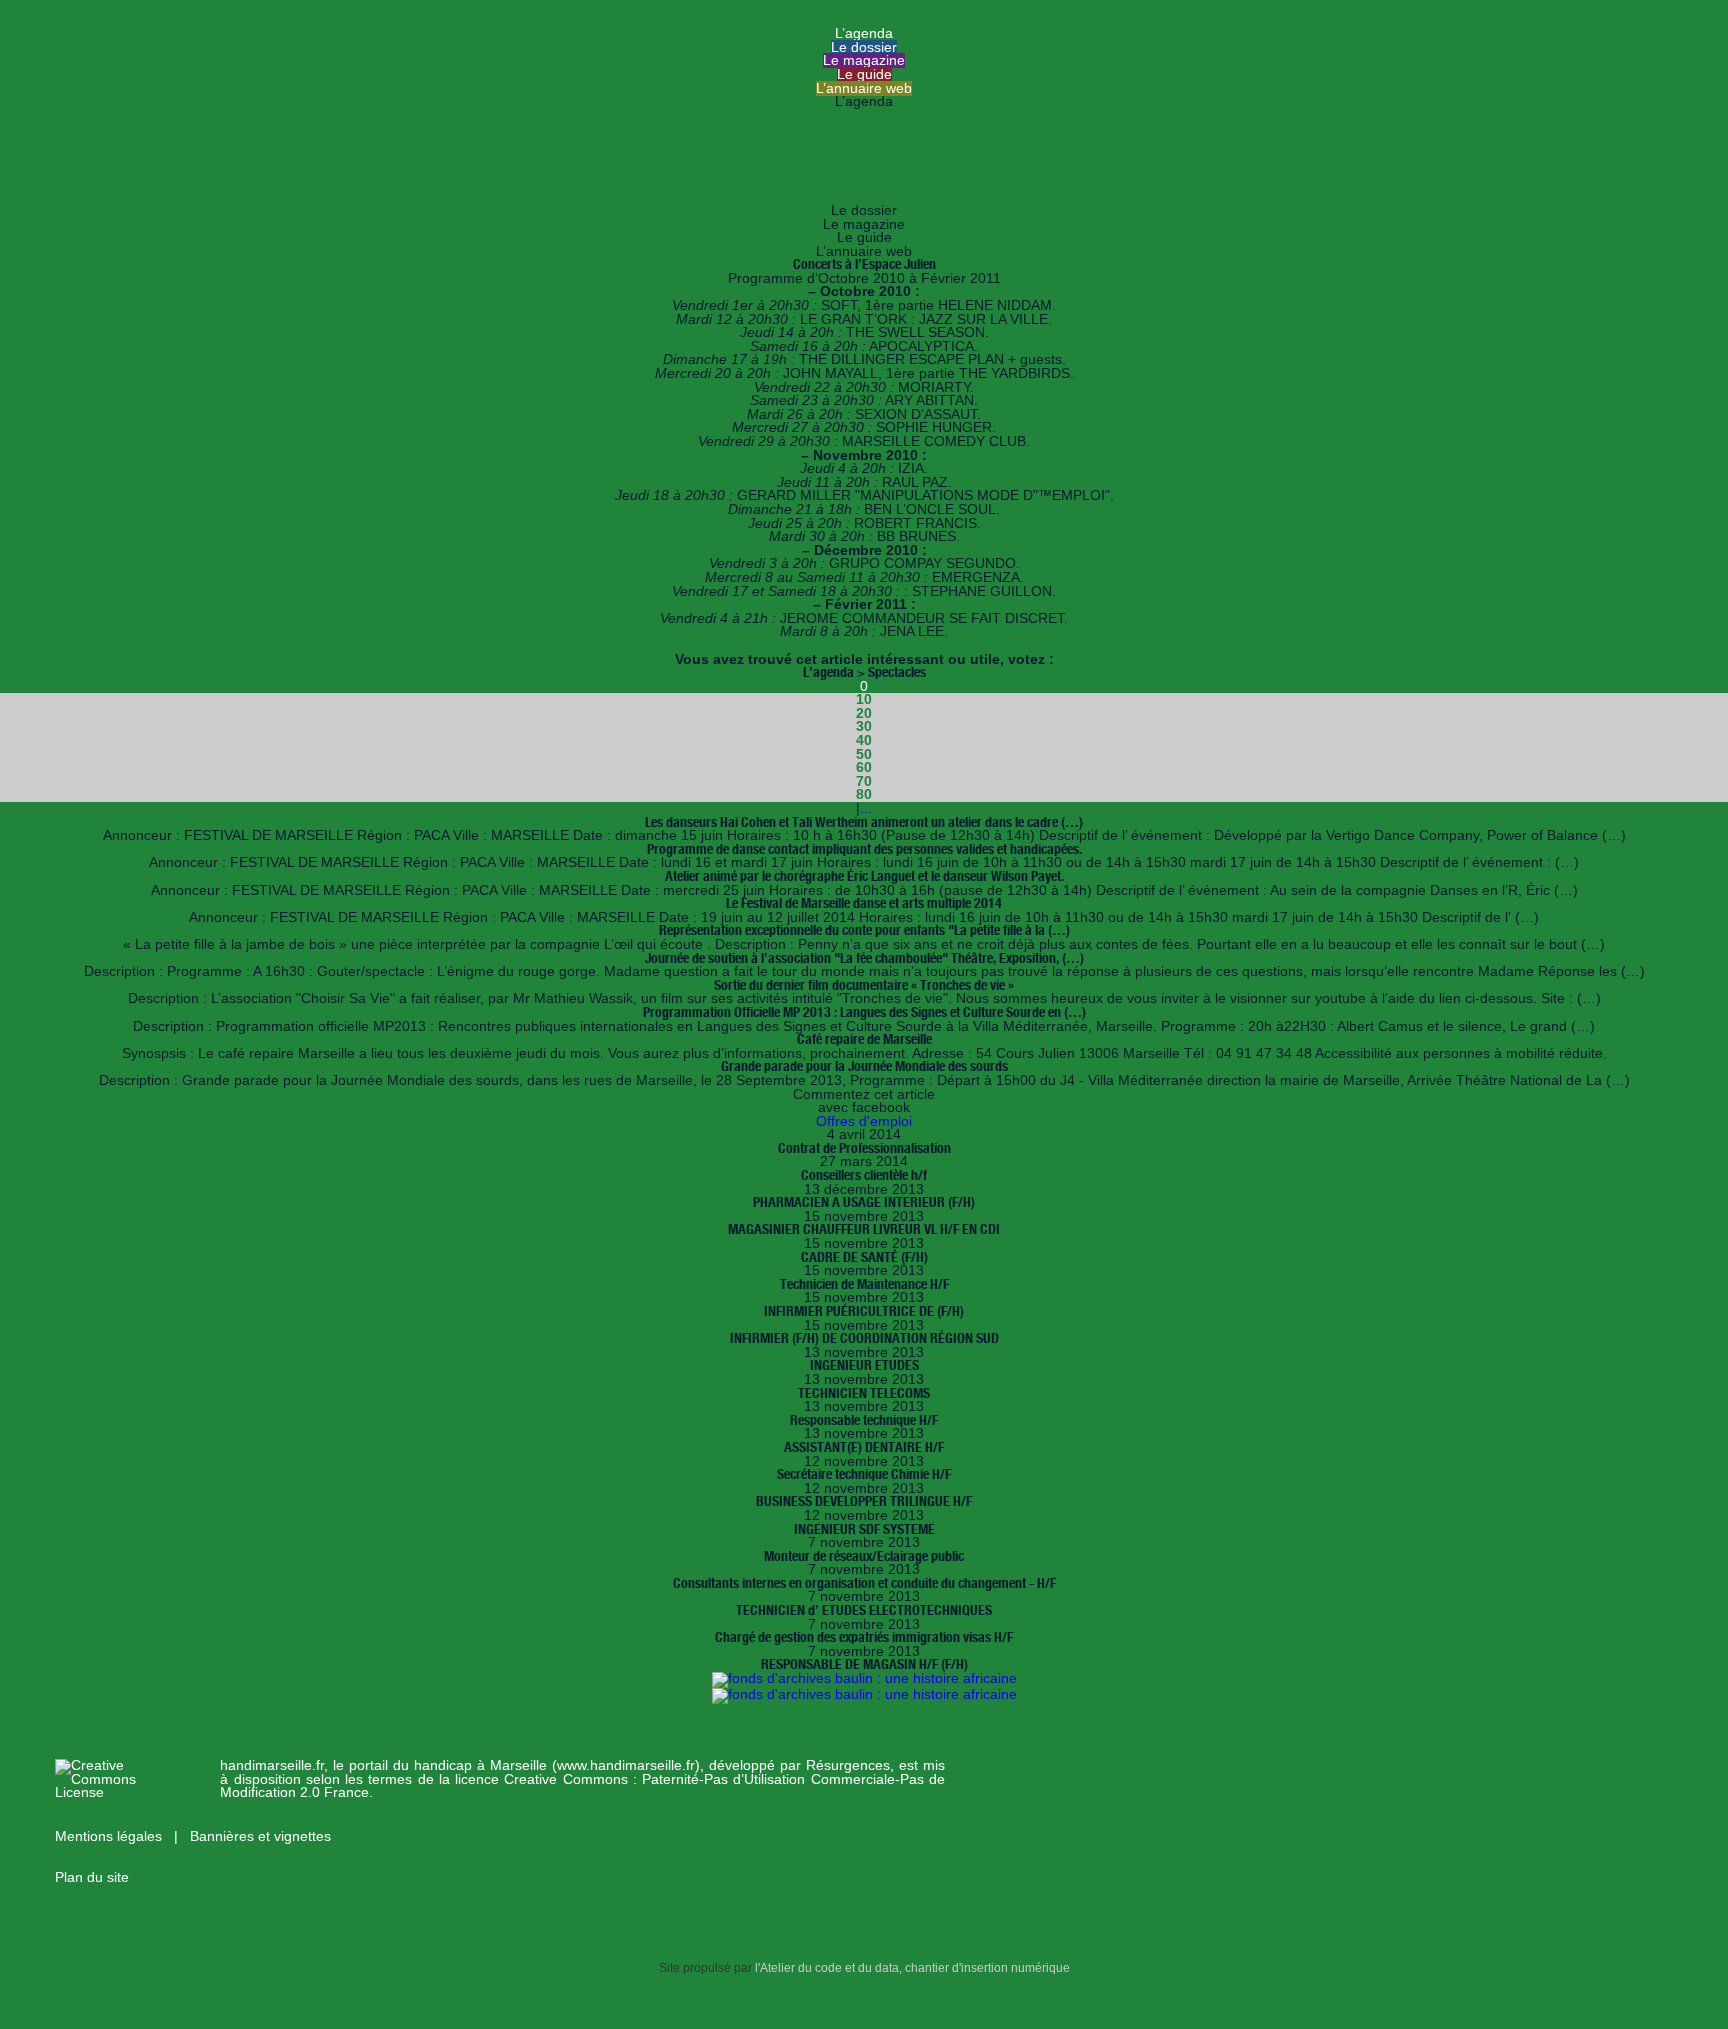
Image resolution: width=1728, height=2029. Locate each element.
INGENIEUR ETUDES (864, 1365)
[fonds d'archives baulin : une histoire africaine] (864, 1678)
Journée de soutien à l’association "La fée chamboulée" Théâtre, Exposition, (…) (864, 958)
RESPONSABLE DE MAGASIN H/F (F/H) (864, 1664)
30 (864, 726)
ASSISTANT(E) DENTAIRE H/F (864, 1447)
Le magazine (864, 60)
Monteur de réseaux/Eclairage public (864, 1556)
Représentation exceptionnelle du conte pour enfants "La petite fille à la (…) (864, 930)
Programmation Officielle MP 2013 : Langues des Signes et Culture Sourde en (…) (864, 1012)
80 (864, 794)
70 (864, 781)
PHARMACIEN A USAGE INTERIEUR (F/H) (864, 1202)
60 (864, 767)
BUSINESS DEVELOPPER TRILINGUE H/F (864, 1501)
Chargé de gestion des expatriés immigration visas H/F (864, 1637)
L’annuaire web (864, 88)
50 (864, 754)
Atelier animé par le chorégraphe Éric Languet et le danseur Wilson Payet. (864, 876)
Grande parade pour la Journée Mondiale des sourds (864, 1066)
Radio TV (864, 128)
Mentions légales (110, 1836)
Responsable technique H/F (864, 1420)
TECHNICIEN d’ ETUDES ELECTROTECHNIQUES (864, 1610)
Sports (864, 183)
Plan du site (92, 1877)
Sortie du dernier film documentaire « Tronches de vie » (864, 985)
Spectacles (864, 142)
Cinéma (864, 156)
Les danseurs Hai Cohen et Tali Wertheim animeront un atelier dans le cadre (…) (864, 822)
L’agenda (864, 33)
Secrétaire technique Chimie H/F (864, 1474)
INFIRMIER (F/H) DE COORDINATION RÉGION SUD (864, 1338)
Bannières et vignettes (260, 1836)
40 (864, 740)
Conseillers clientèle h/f (864, 1175)
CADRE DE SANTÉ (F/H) (864, 1257)
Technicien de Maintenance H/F (864, 1284)
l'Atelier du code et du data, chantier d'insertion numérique (912, 1968)
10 (864, 699)
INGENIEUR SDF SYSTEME (864, 1529)
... (866, 808)
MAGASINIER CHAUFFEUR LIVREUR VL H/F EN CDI (864, 1229)
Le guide (864, 74)
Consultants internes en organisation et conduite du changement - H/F (864, 1583)
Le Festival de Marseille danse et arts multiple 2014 (864, 903)
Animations (864, 196)
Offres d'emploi (864, 1121)
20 (864, 713)
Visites (864, 169)
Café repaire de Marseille (864, 1039)
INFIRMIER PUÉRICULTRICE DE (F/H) (864, 1311)
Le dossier (864, 47)
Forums (864, 115)
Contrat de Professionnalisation (864, 1148)
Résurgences (848, 1765)
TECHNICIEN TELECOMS (864, 1393)
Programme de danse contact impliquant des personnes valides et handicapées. (864, 849)
